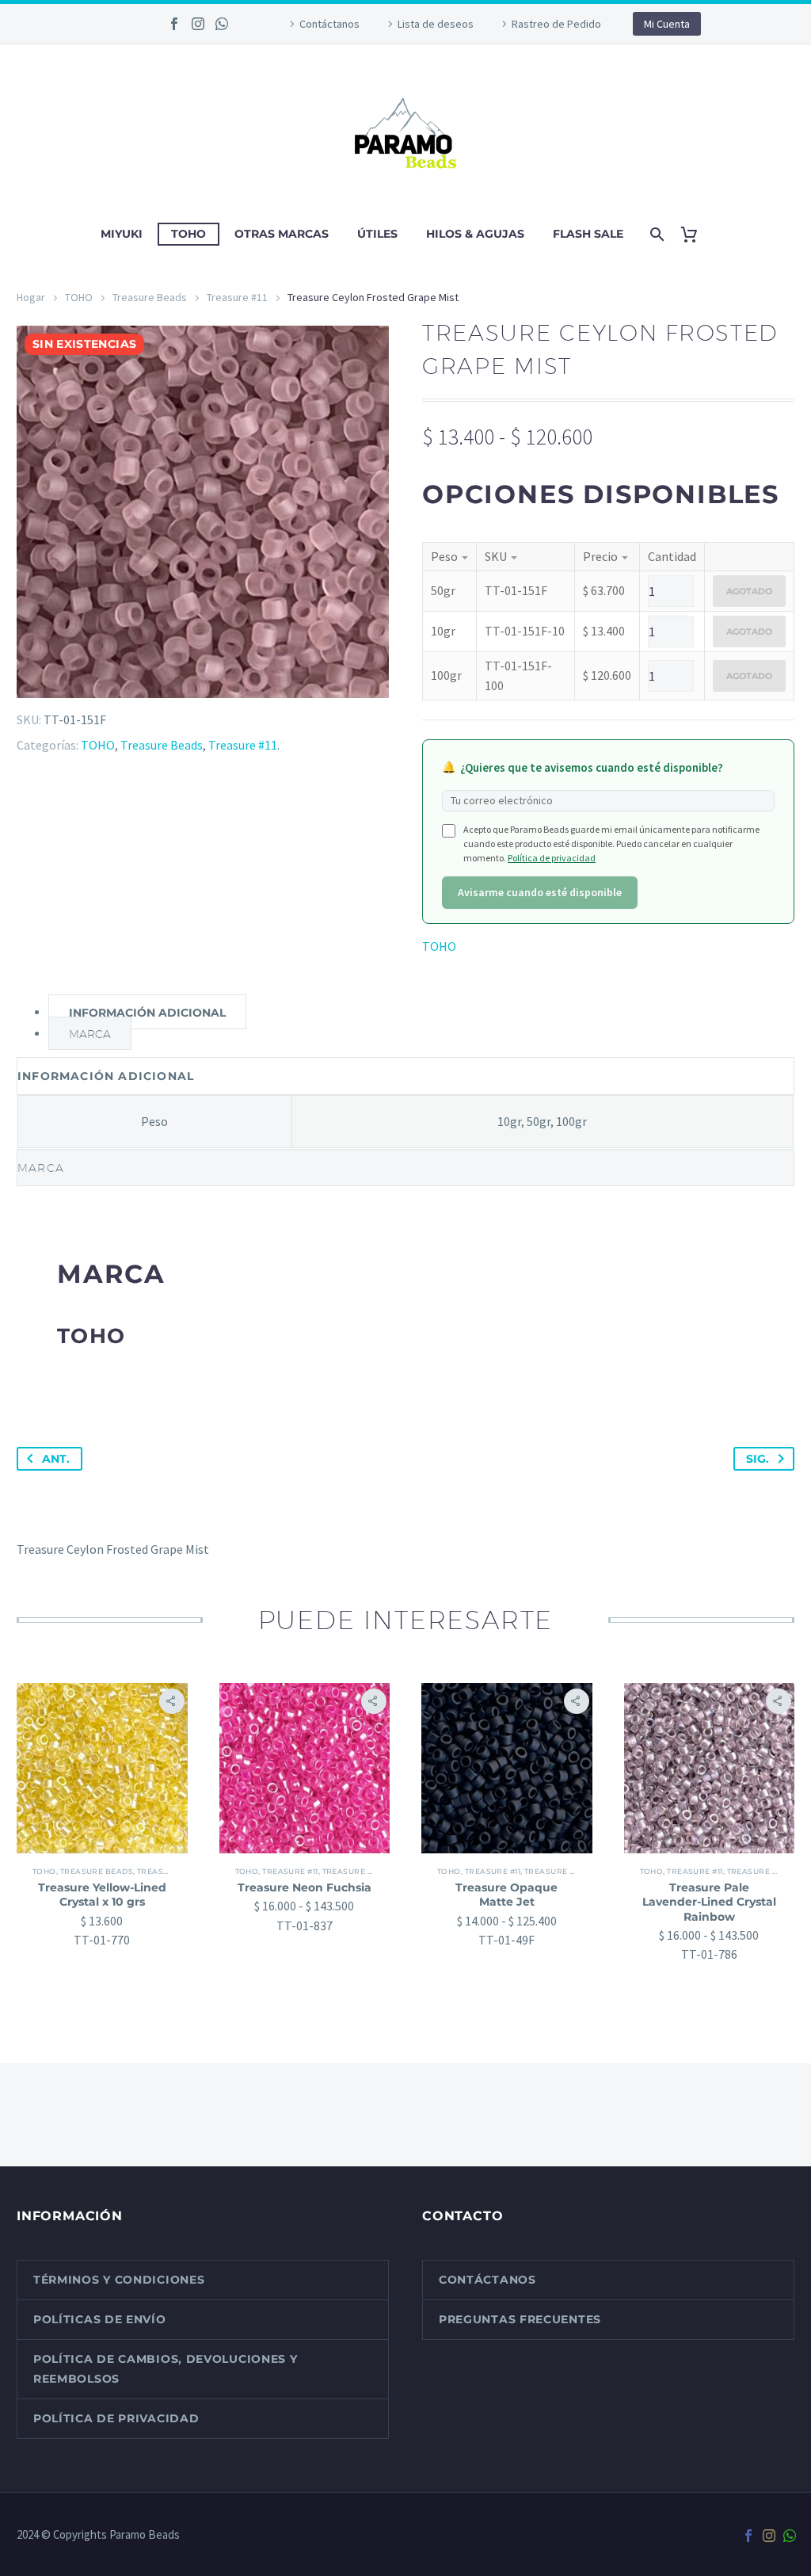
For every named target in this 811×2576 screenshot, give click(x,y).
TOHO (188, 234)
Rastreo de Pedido (556, 24)
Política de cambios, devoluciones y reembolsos (166, 2369)
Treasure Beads (150, 297)
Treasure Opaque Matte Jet (506, 1895)
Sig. (758, 1459)
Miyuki (122, 234)
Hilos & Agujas (475, 234)
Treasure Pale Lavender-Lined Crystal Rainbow (709, 1902)
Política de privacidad (552, 858)
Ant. (56, 1459)
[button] (172, 1701)
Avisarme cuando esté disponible (540, 892)
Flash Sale (588, 234)
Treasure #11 (237, 297)
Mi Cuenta (667, 24)
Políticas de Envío (100, 2319)
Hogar (31, 297)
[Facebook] (174, 24)
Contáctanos (329, 24)
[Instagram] (198, 24)
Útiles (377, 234)
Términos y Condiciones (119, 2280)
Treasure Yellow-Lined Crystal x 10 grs (102, 1895)
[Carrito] (695, 234)
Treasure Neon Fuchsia (305, 1887)
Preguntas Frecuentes (520, 2319)
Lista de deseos (436, 24)
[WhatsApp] (222, 24)
